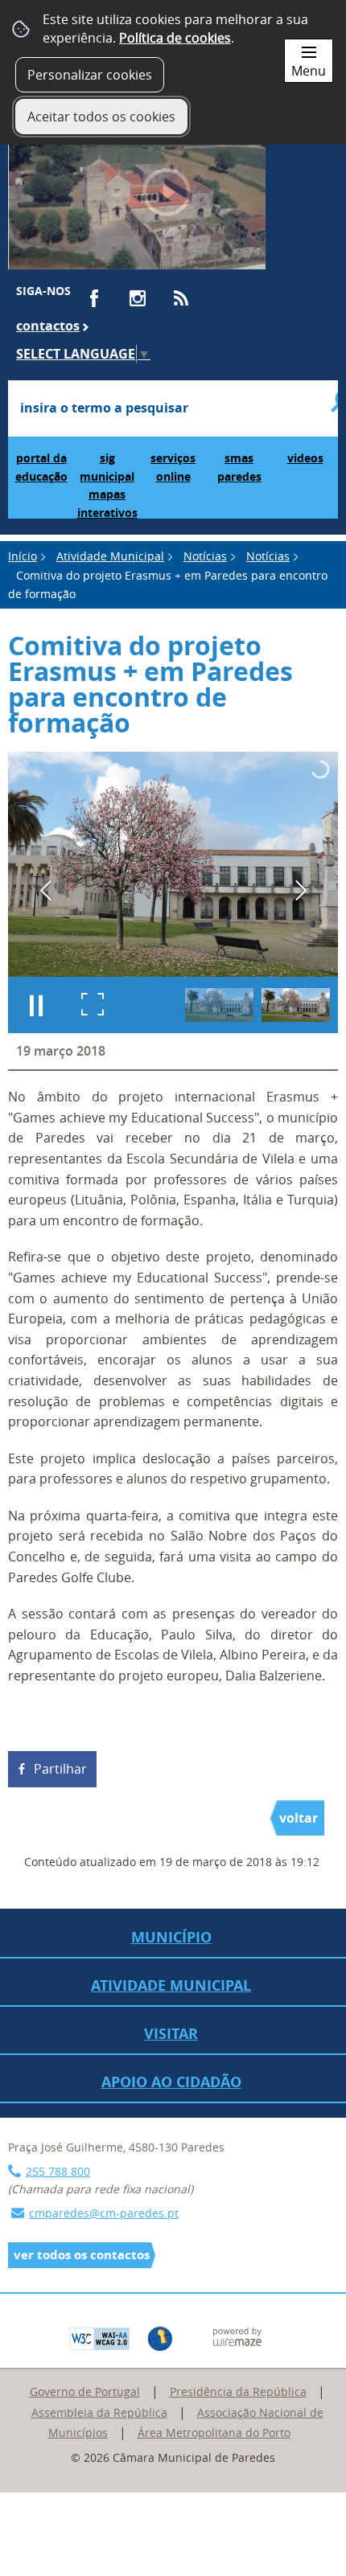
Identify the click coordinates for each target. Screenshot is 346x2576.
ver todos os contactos (82, 2255)
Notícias (205, 556)
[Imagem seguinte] (301, 890)
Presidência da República (238, 2391)
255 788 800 (58, 2171)
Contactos (48, 326)
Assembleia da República (99, 2412)
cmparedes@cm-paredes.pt (104, 2213)
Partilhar (60, 1769)
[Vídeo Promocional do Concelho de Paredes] (137, 199)
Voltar (299, 1818)
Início (23, 556)
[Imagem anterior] (45, 890)
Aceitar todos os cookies (101, 117)
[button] (219, 1005)
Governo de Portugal (85, 2391)
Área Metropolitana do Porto (214, 2432)
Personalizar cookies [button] (90, 75)
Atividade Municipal (110, 556)
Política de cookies (175, 38)
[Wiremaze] (237, 2336)
